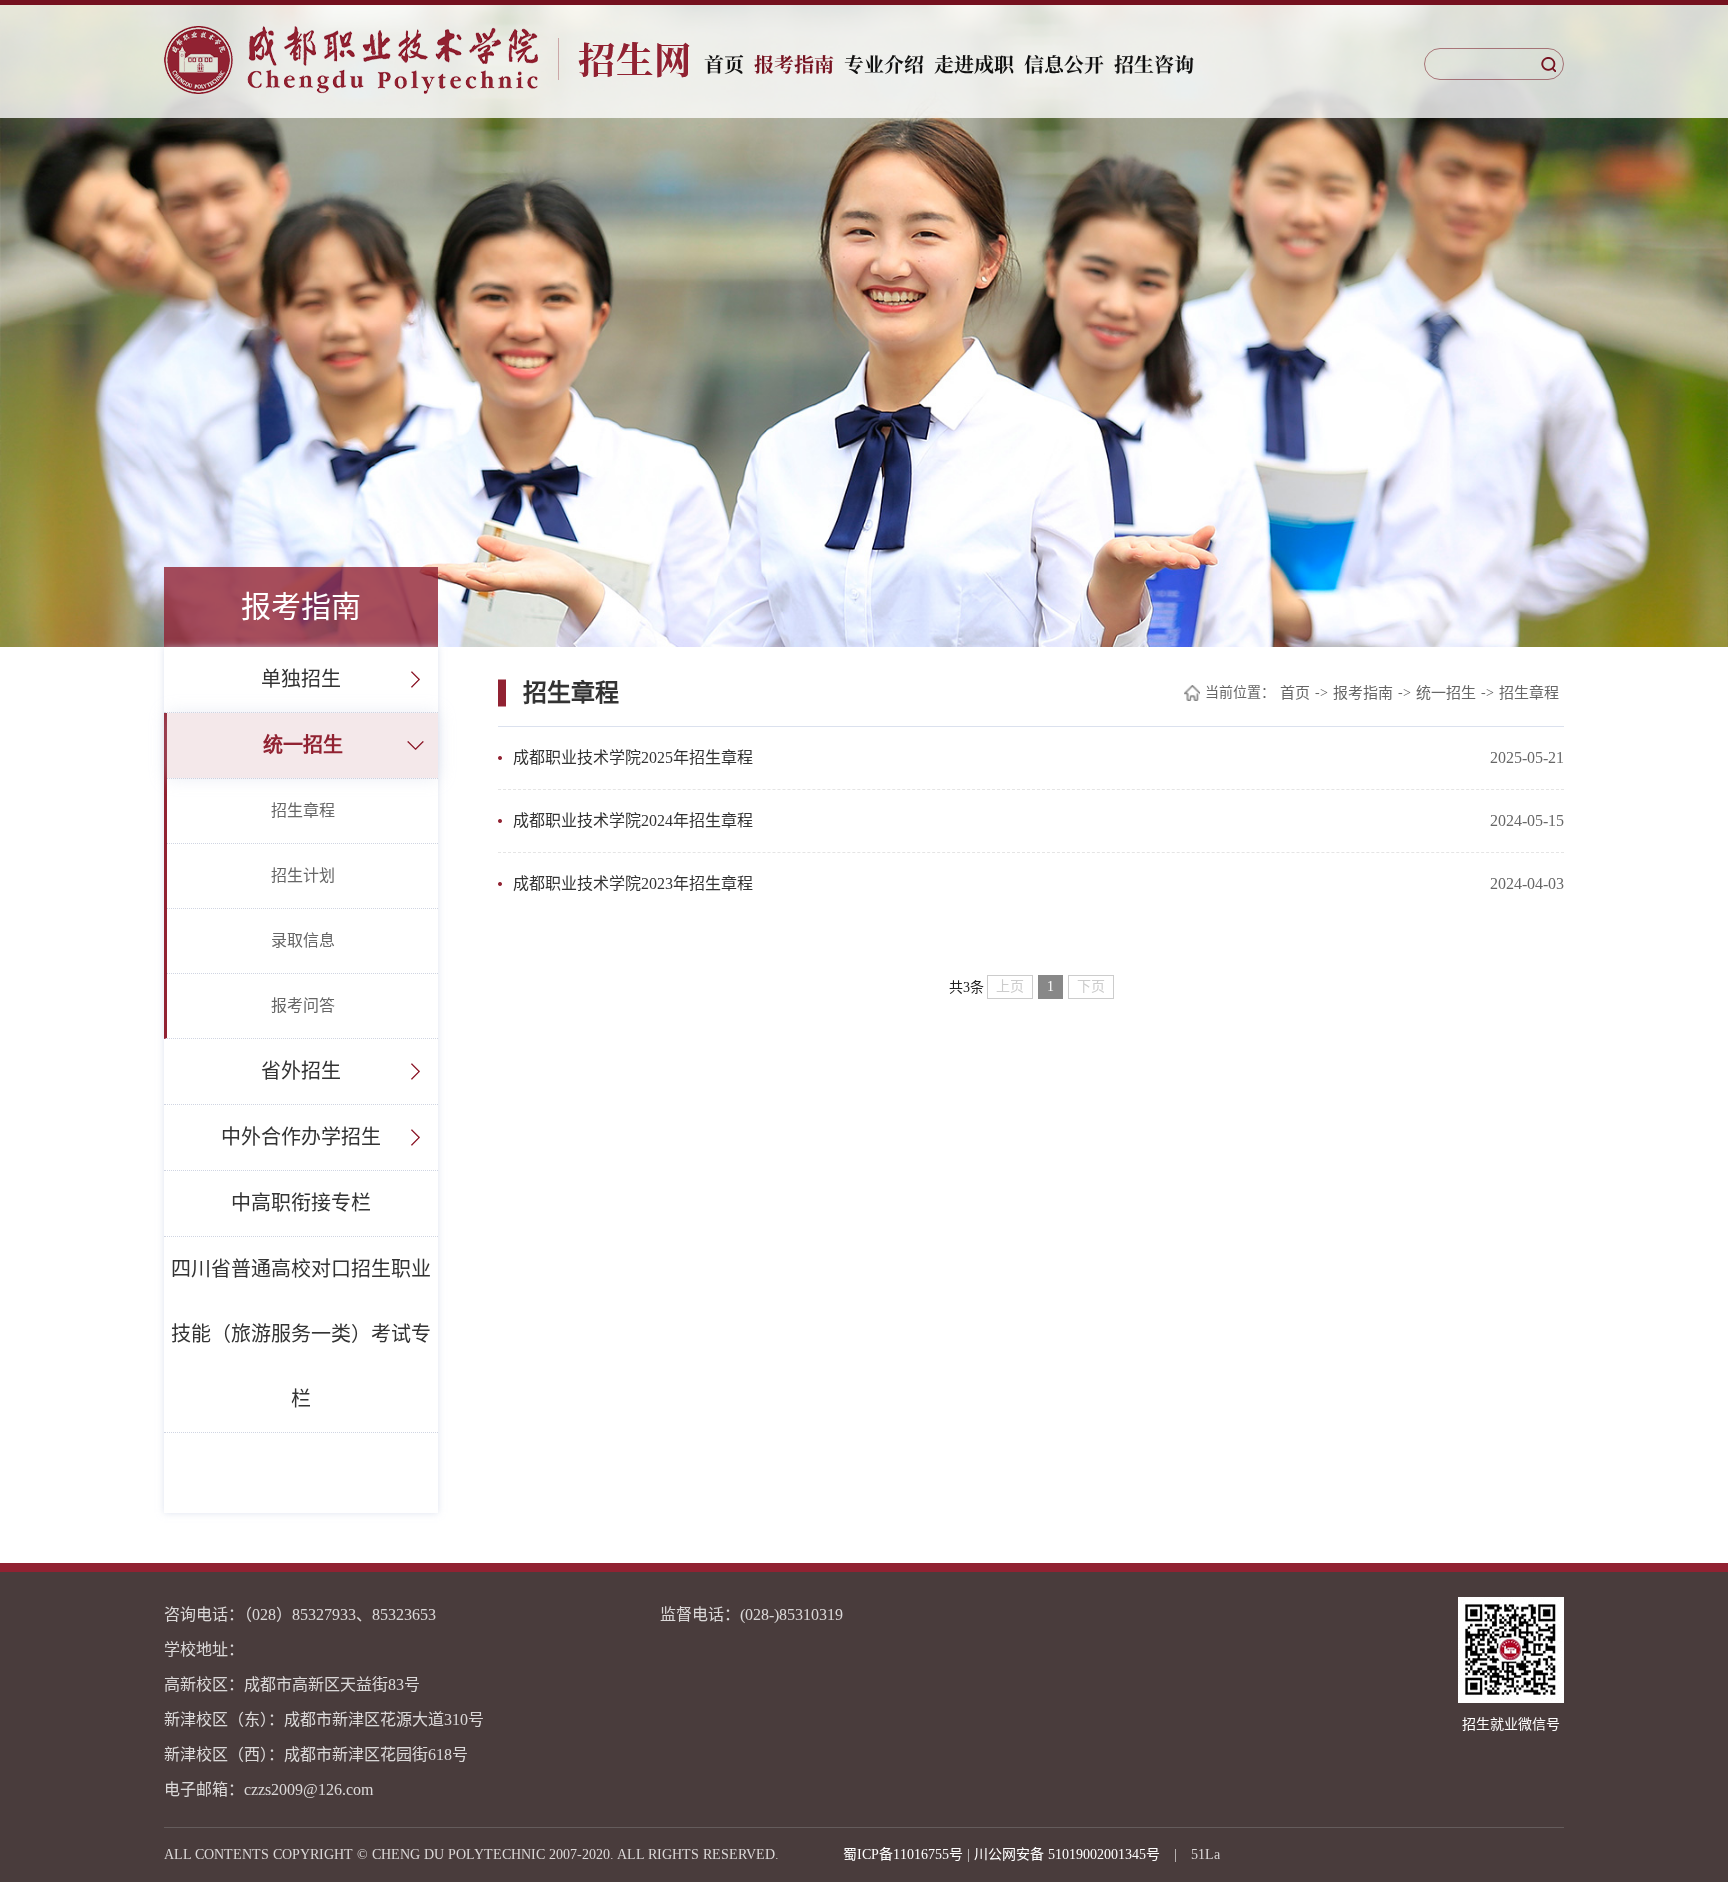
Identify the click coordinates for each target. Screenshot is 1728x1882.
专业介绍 (884, 63)
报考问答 (303, 1005)
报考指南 (794, 63)
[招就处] (428, 60)
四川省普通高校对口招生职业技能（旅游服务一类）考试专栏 (301, 1334)
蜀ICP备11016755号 (903, 1854)
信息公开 (1064, 63)
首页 (724, 63)
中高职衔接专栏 (301, 1203)
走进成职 (974, 63)
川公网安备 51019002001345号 (1067, 1854)
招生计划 (303, 875)
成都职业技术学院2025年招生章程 (633, 757)
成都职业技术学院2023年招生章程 (633, 883)
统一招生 (303, 745)
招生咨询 (1154, 63)
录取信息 (303, 940)
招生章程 (303, 810)
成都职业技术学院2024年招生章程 (633, 820)
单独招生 (301, 679)
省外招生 (301, 1071)
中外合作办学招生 (301, 1137)
